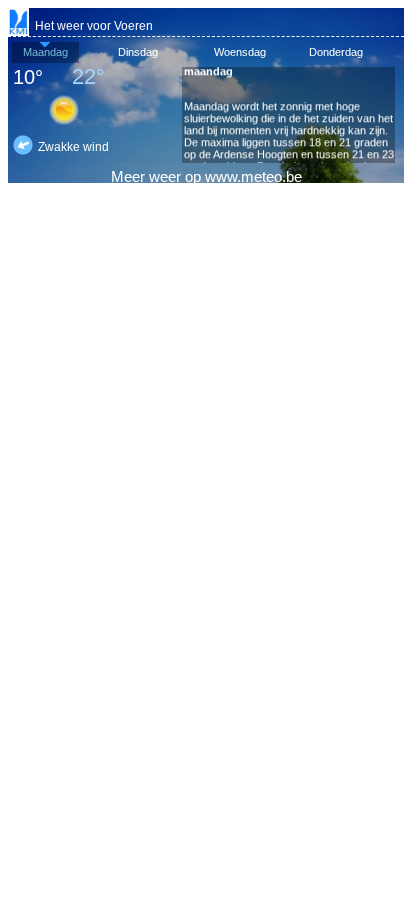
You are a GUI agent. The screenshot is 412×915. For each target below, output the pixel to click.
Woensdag (240, 52)
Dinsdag (138, 52)
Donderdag (336, 52)
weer (165, 176)
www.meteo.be (253, 176)
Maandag (45, 52)
